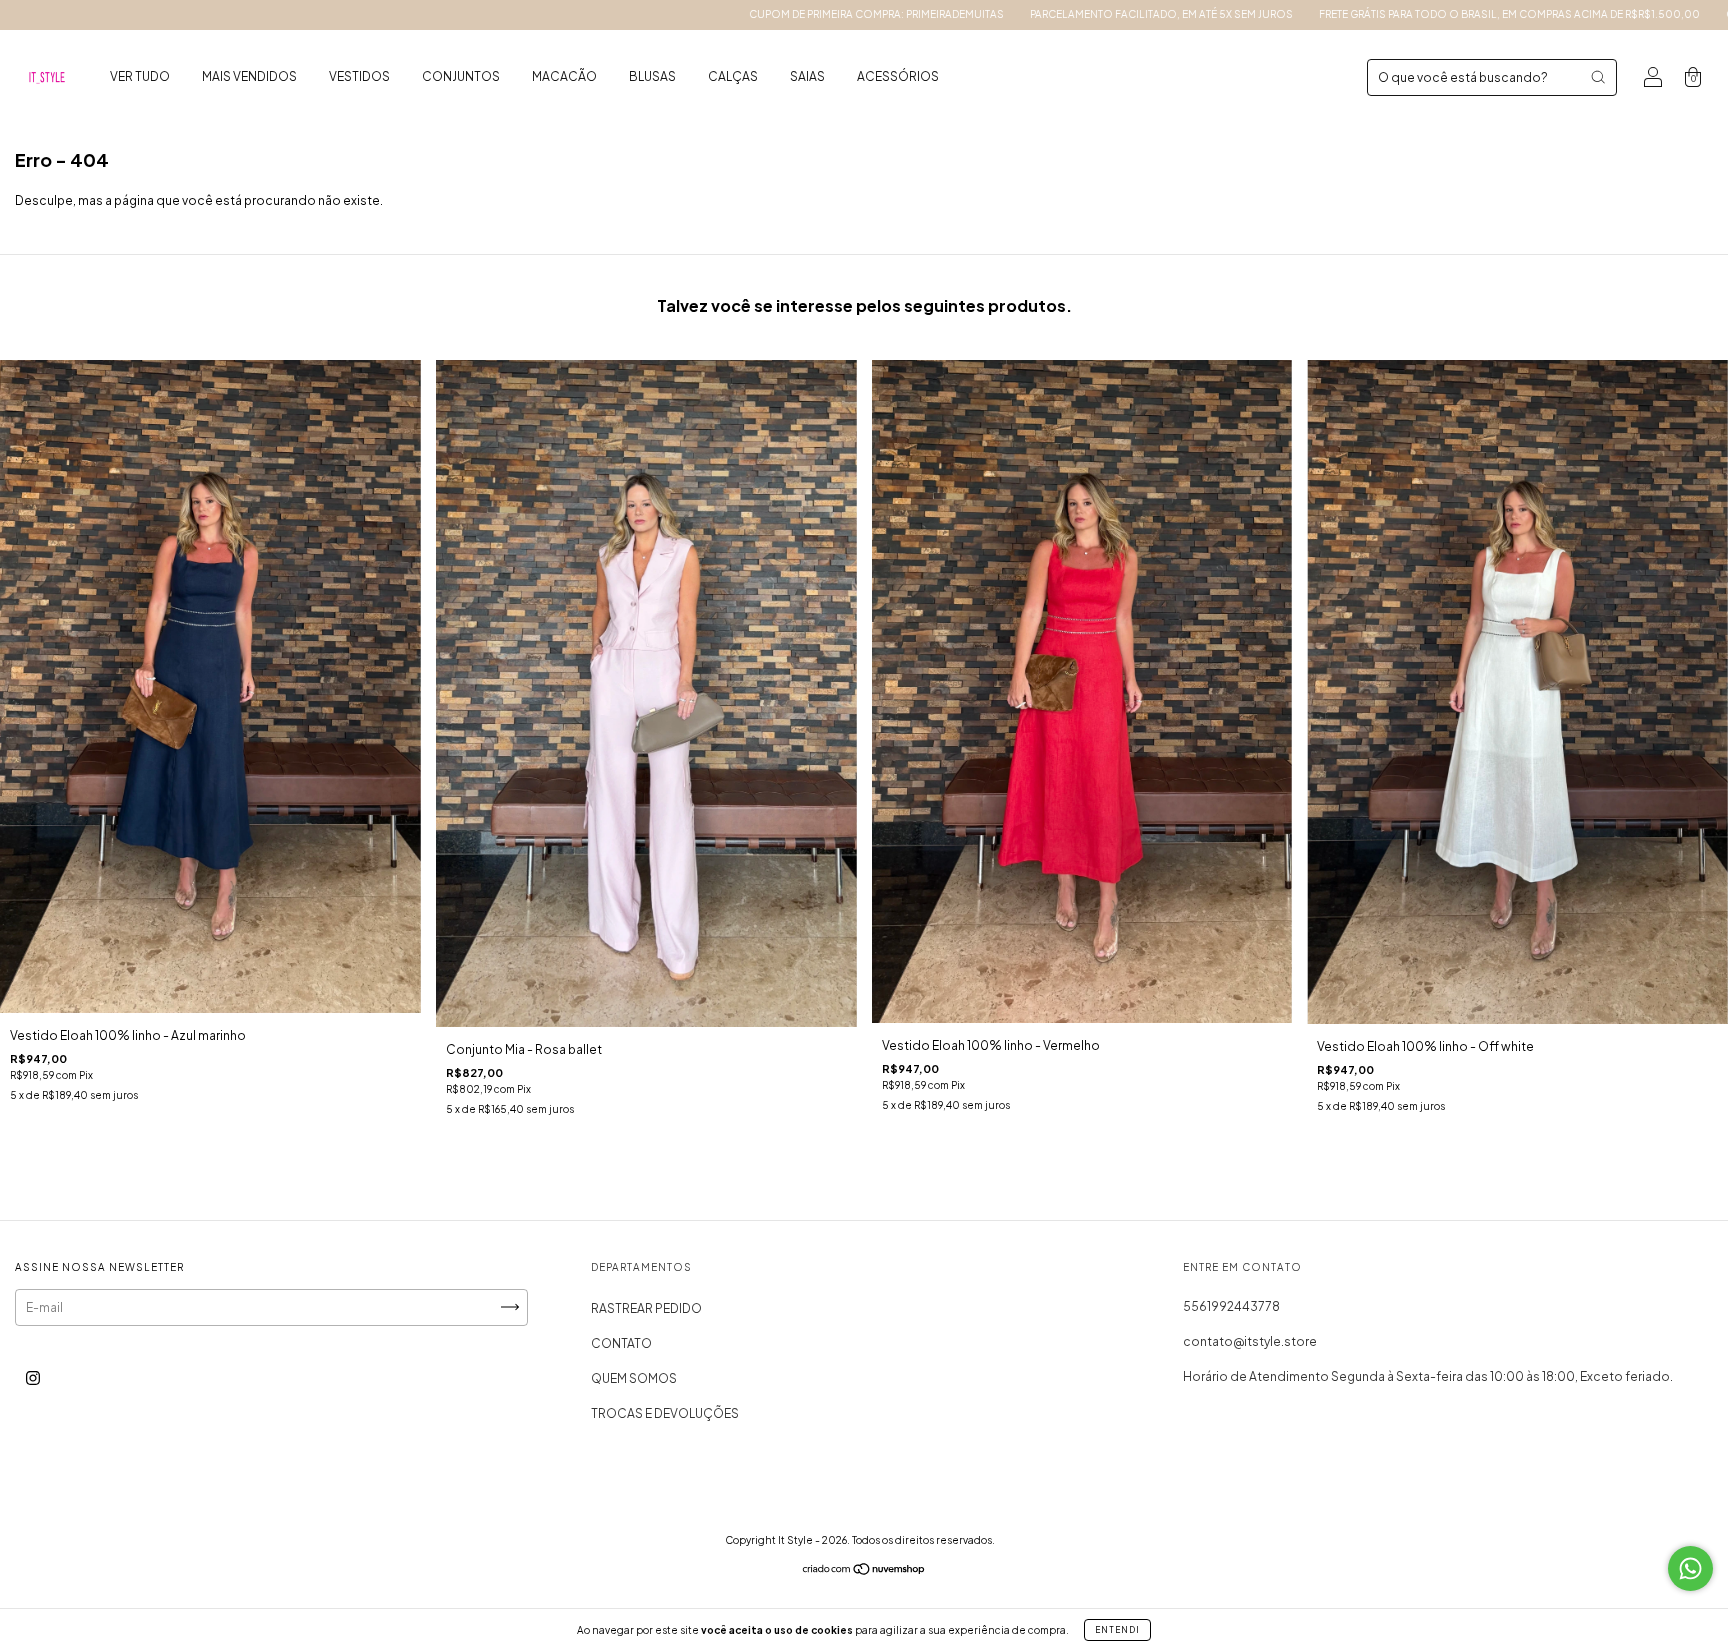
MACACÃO (564, 76)
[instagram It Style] (33, 1377)
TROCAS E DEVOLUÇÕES (665, 1413)
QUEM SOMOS (634, 1378)
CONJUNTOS (461, 76)
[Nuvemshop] (864, 1570)
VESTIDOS (359, 76)
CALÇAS (733, 76)
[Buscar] (1598, 77)
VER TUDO (140, 76)
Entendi (1117, 1630)
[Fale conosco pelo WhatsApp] (1690, 1568)
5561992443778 (1231, 1306)
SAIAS (807, 76)
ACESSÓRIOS (898, 76)
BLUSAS (652, 76)
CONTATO (621, 1343)
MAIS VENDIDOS (249, 76)
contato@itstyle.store (1250, 1341)
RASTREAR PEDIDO (646, 1308)
